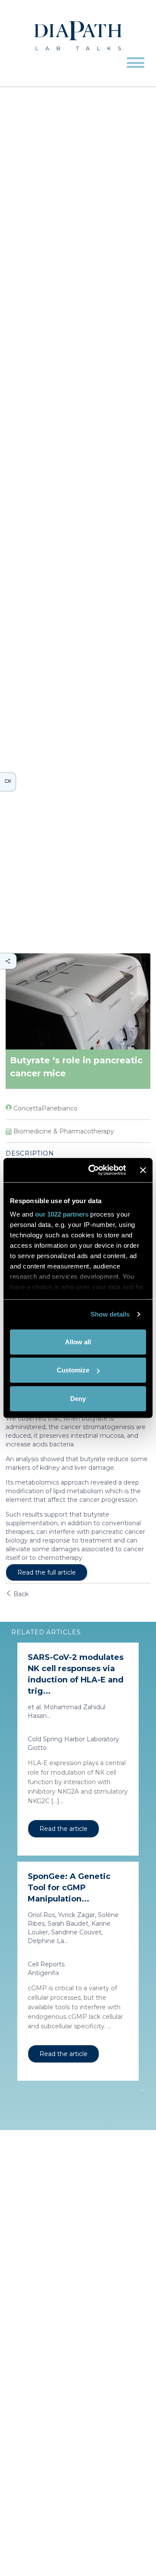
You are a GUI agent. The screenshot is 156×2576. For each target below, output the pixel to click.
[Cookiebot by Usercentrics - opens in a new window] (93, 1170)
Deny (78, 1398)
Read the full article (47, 1572)
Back (20, 1594)
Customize (73, 1370)
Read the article (63, 1829)
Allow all (78, 1341)
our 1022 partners (62, 1214)
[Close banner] (143, 1170)
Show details (110, 1314)
